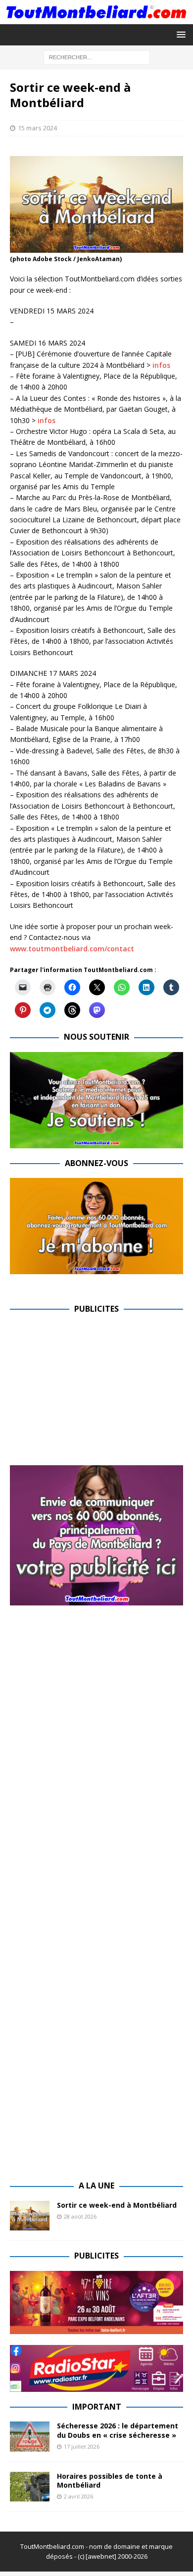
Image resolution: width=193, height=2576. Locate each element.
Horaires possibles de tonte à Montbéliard (110, 2480)
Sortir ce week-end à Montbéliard (117, 2205)
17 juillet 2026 (82, 2446)
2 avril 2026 (78, 2496)
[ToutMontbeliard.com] (96, 18)
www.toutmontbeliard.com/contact (72, 949)
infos (161, 365)
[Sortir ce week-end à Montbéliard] (30, 2216)
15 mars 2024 (37, 128)
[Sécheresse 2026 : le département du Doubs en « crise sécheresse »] (30, 2436)
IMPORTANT (97, 2407)
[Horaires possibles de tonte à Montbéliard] (30, 2487)
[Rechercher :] (97, 57)
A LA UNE (96, 2186)
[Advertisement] (93, 1393)
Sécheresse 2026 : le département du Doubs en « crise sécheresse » (118, 2430)
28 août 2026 (80, 2216)
